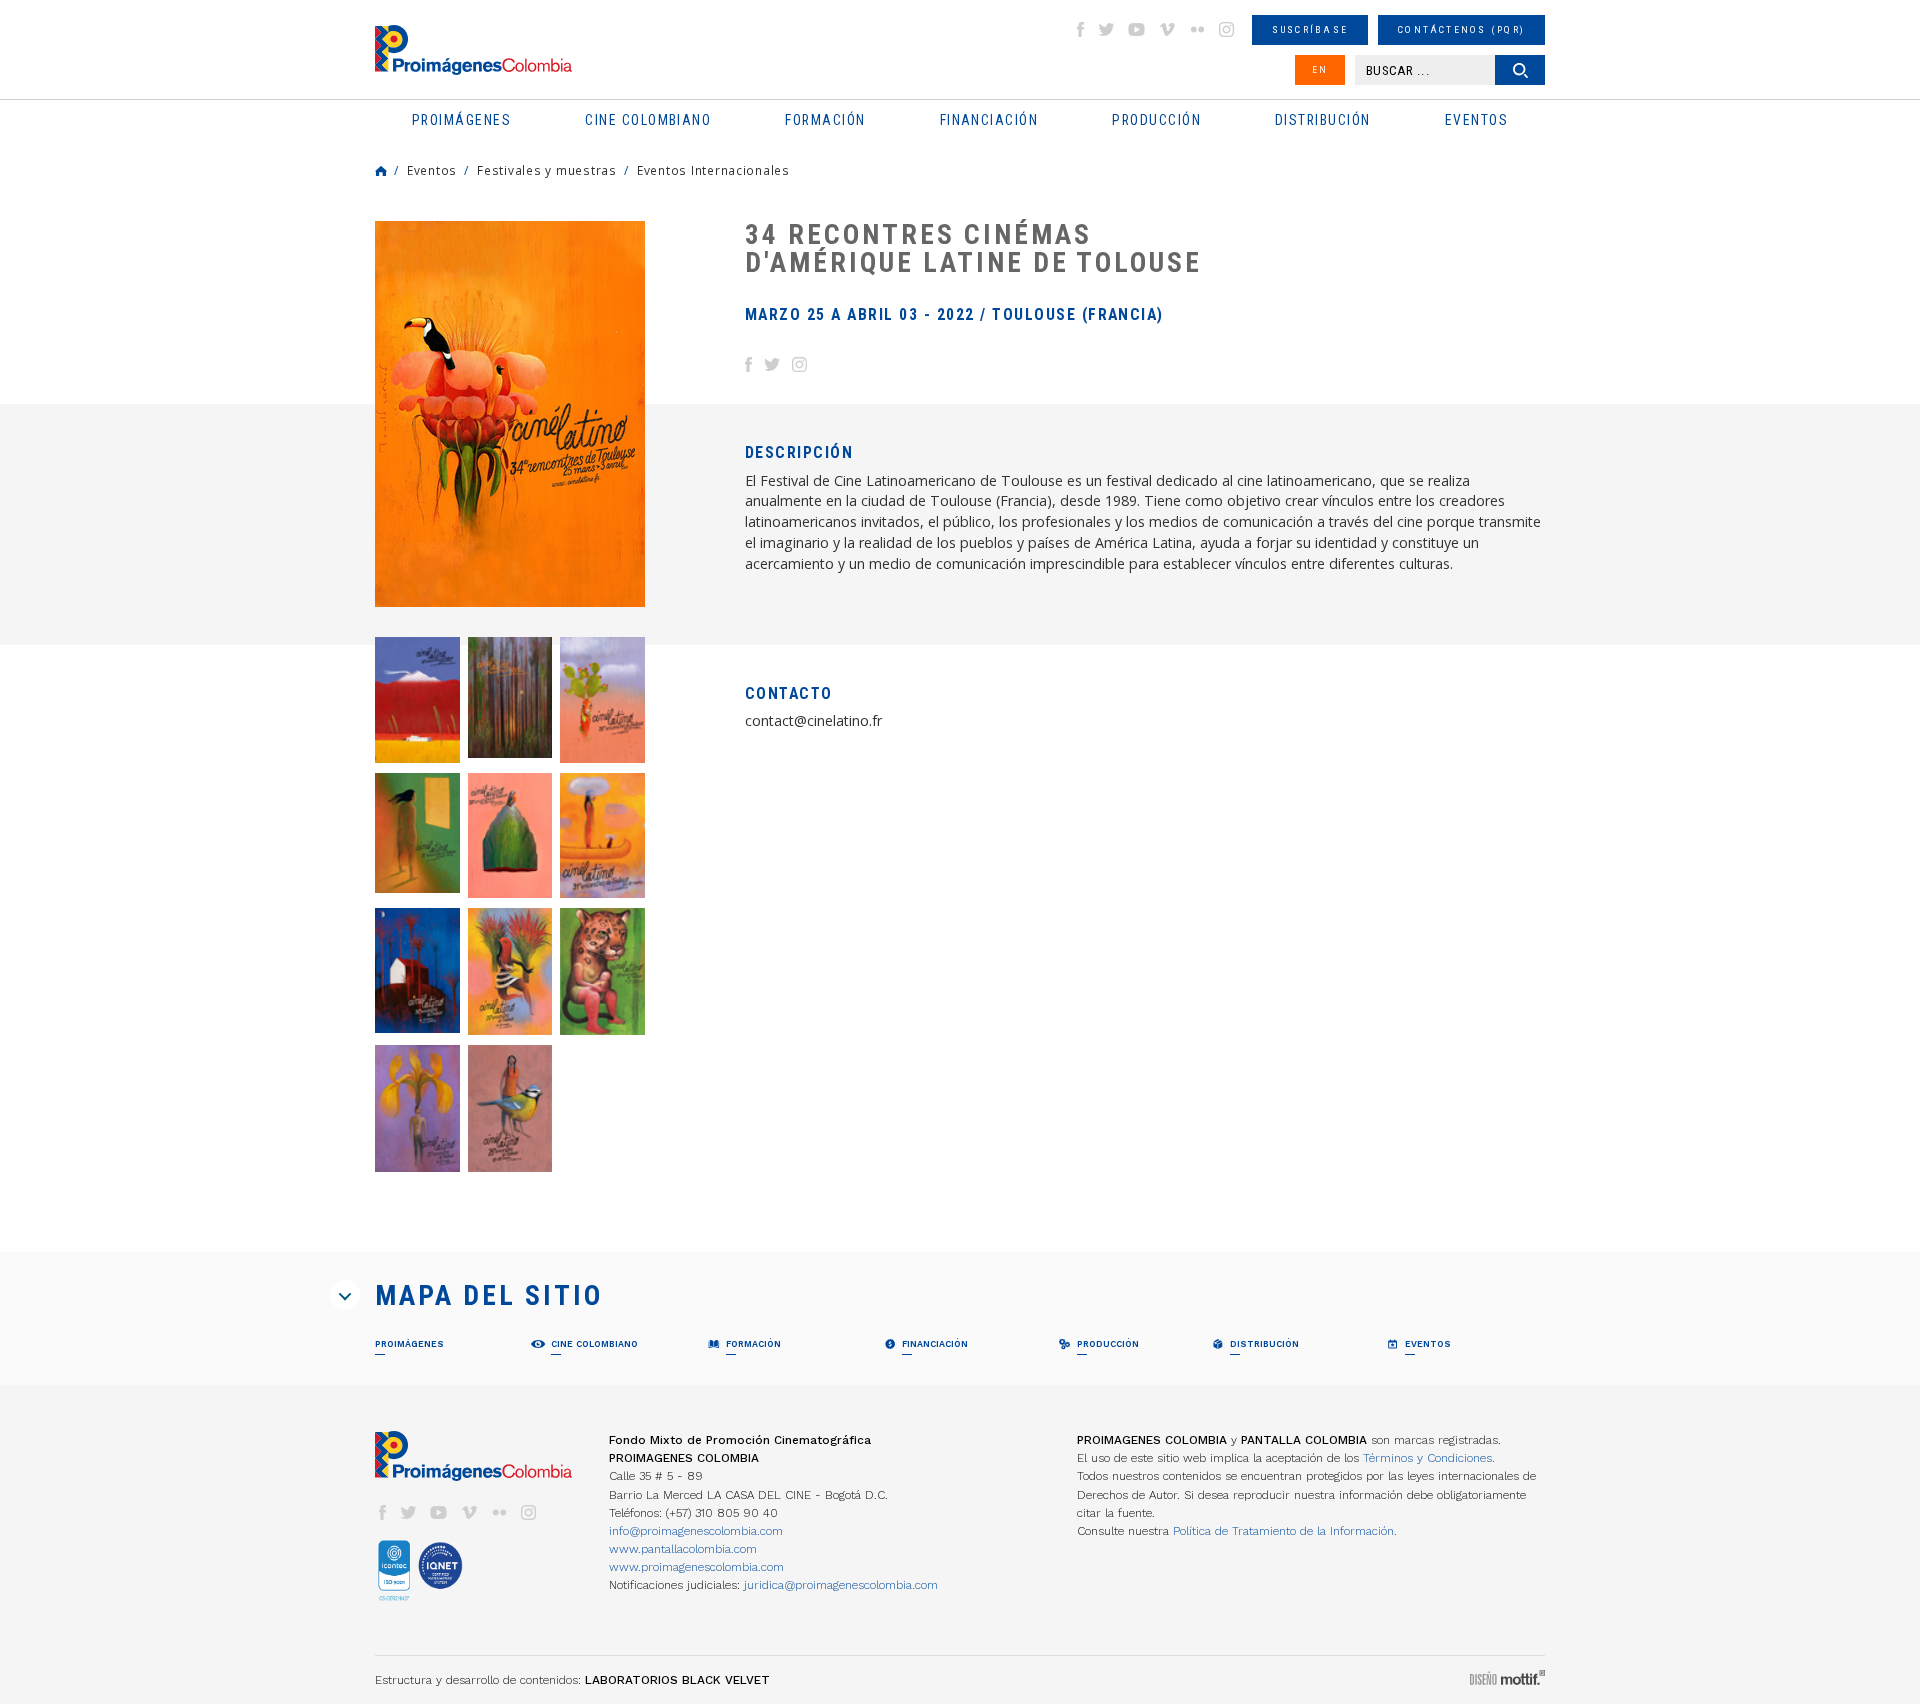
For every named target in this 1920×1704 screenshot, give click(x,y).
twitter (1107, 29)
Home (381, 171)
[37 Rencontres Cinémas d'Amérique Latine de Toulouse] (510, 697)
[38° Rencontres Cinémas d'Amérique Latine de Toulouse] (417, 699)
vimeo (1167, 29)
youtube (1137, 29)
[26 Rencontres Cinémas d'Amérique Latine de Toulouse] (510, 1108)
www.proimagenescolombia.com (696, 1567)
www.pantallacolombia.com (683, 1549)
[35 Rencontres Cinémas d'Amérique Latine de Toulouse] (417, 833)
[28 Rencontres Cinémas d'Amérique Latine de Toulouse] (602, 971)
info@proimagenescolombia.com (696, 1531)
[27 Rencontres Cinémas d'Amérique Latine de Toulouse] (417, 1108)
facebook (1080, 29)
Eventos (432, 170)
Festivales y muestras (547, 170)
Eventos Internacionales (713, 170)
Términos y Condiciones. (1429, 1458)
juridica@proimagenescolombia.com (841, 1585)
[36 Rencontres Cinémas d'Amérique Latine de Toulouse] (602, 699)
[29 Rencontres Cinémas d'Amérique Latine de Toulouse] (510, 971)
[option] (510, 414)
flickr (1197, 29)
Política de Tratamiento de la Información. (1285, 1531)
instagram (1227, 29)
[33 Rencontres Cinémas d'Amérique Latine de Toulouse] (510, 835)
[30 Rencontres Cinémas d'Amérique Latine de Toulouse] (417, 970)
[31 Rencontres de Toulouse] (602, 835)
